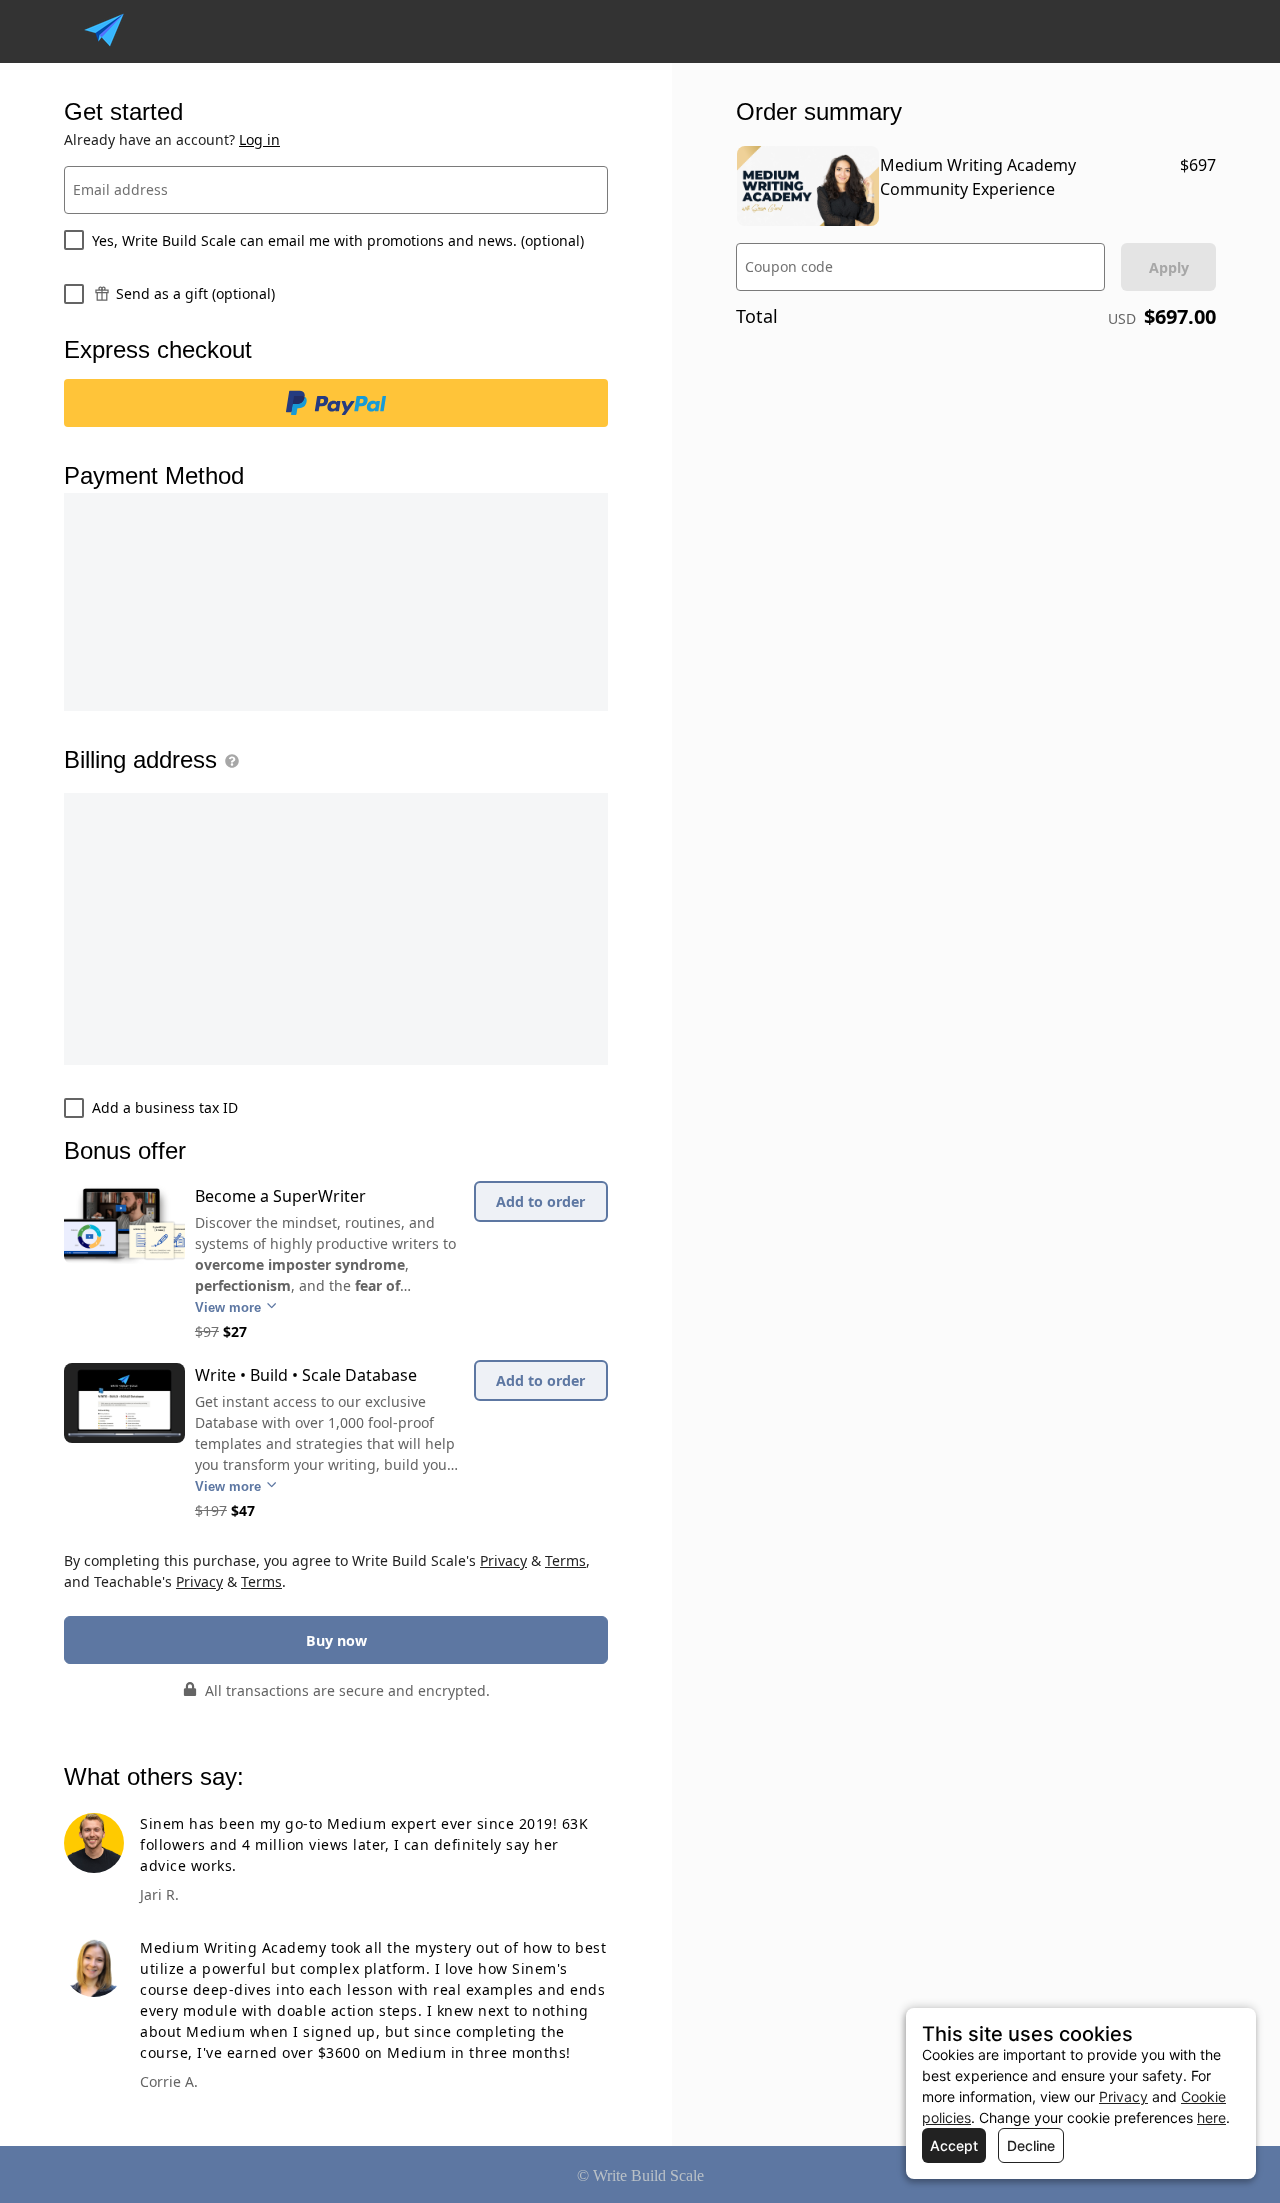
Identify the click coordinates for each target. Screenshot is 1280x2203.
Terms (565, 1560)
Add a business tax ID (165, 1107)
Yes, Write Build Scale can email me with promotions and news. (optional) (338, 240)
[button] (228, 761)
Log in (259, 139)
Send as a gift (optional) (195, 293)
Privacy (503, 1560)
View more (230, 1307)
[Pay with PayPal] (336, 403)
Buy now (336, 1640)
